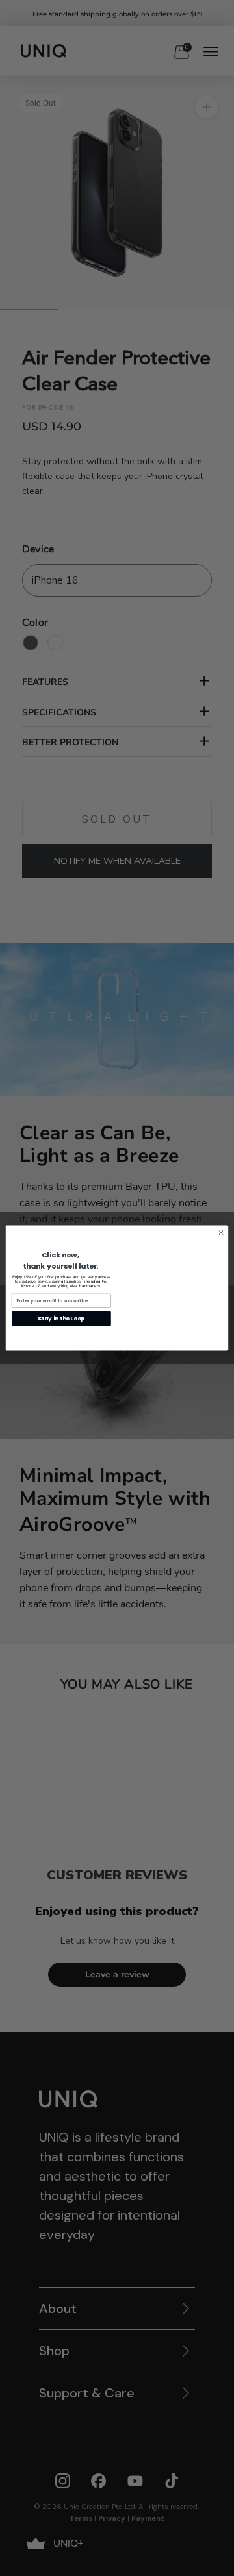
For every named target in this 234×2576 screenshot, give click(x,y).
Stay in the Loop (61, 1319)
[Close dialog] (221, 1232)
